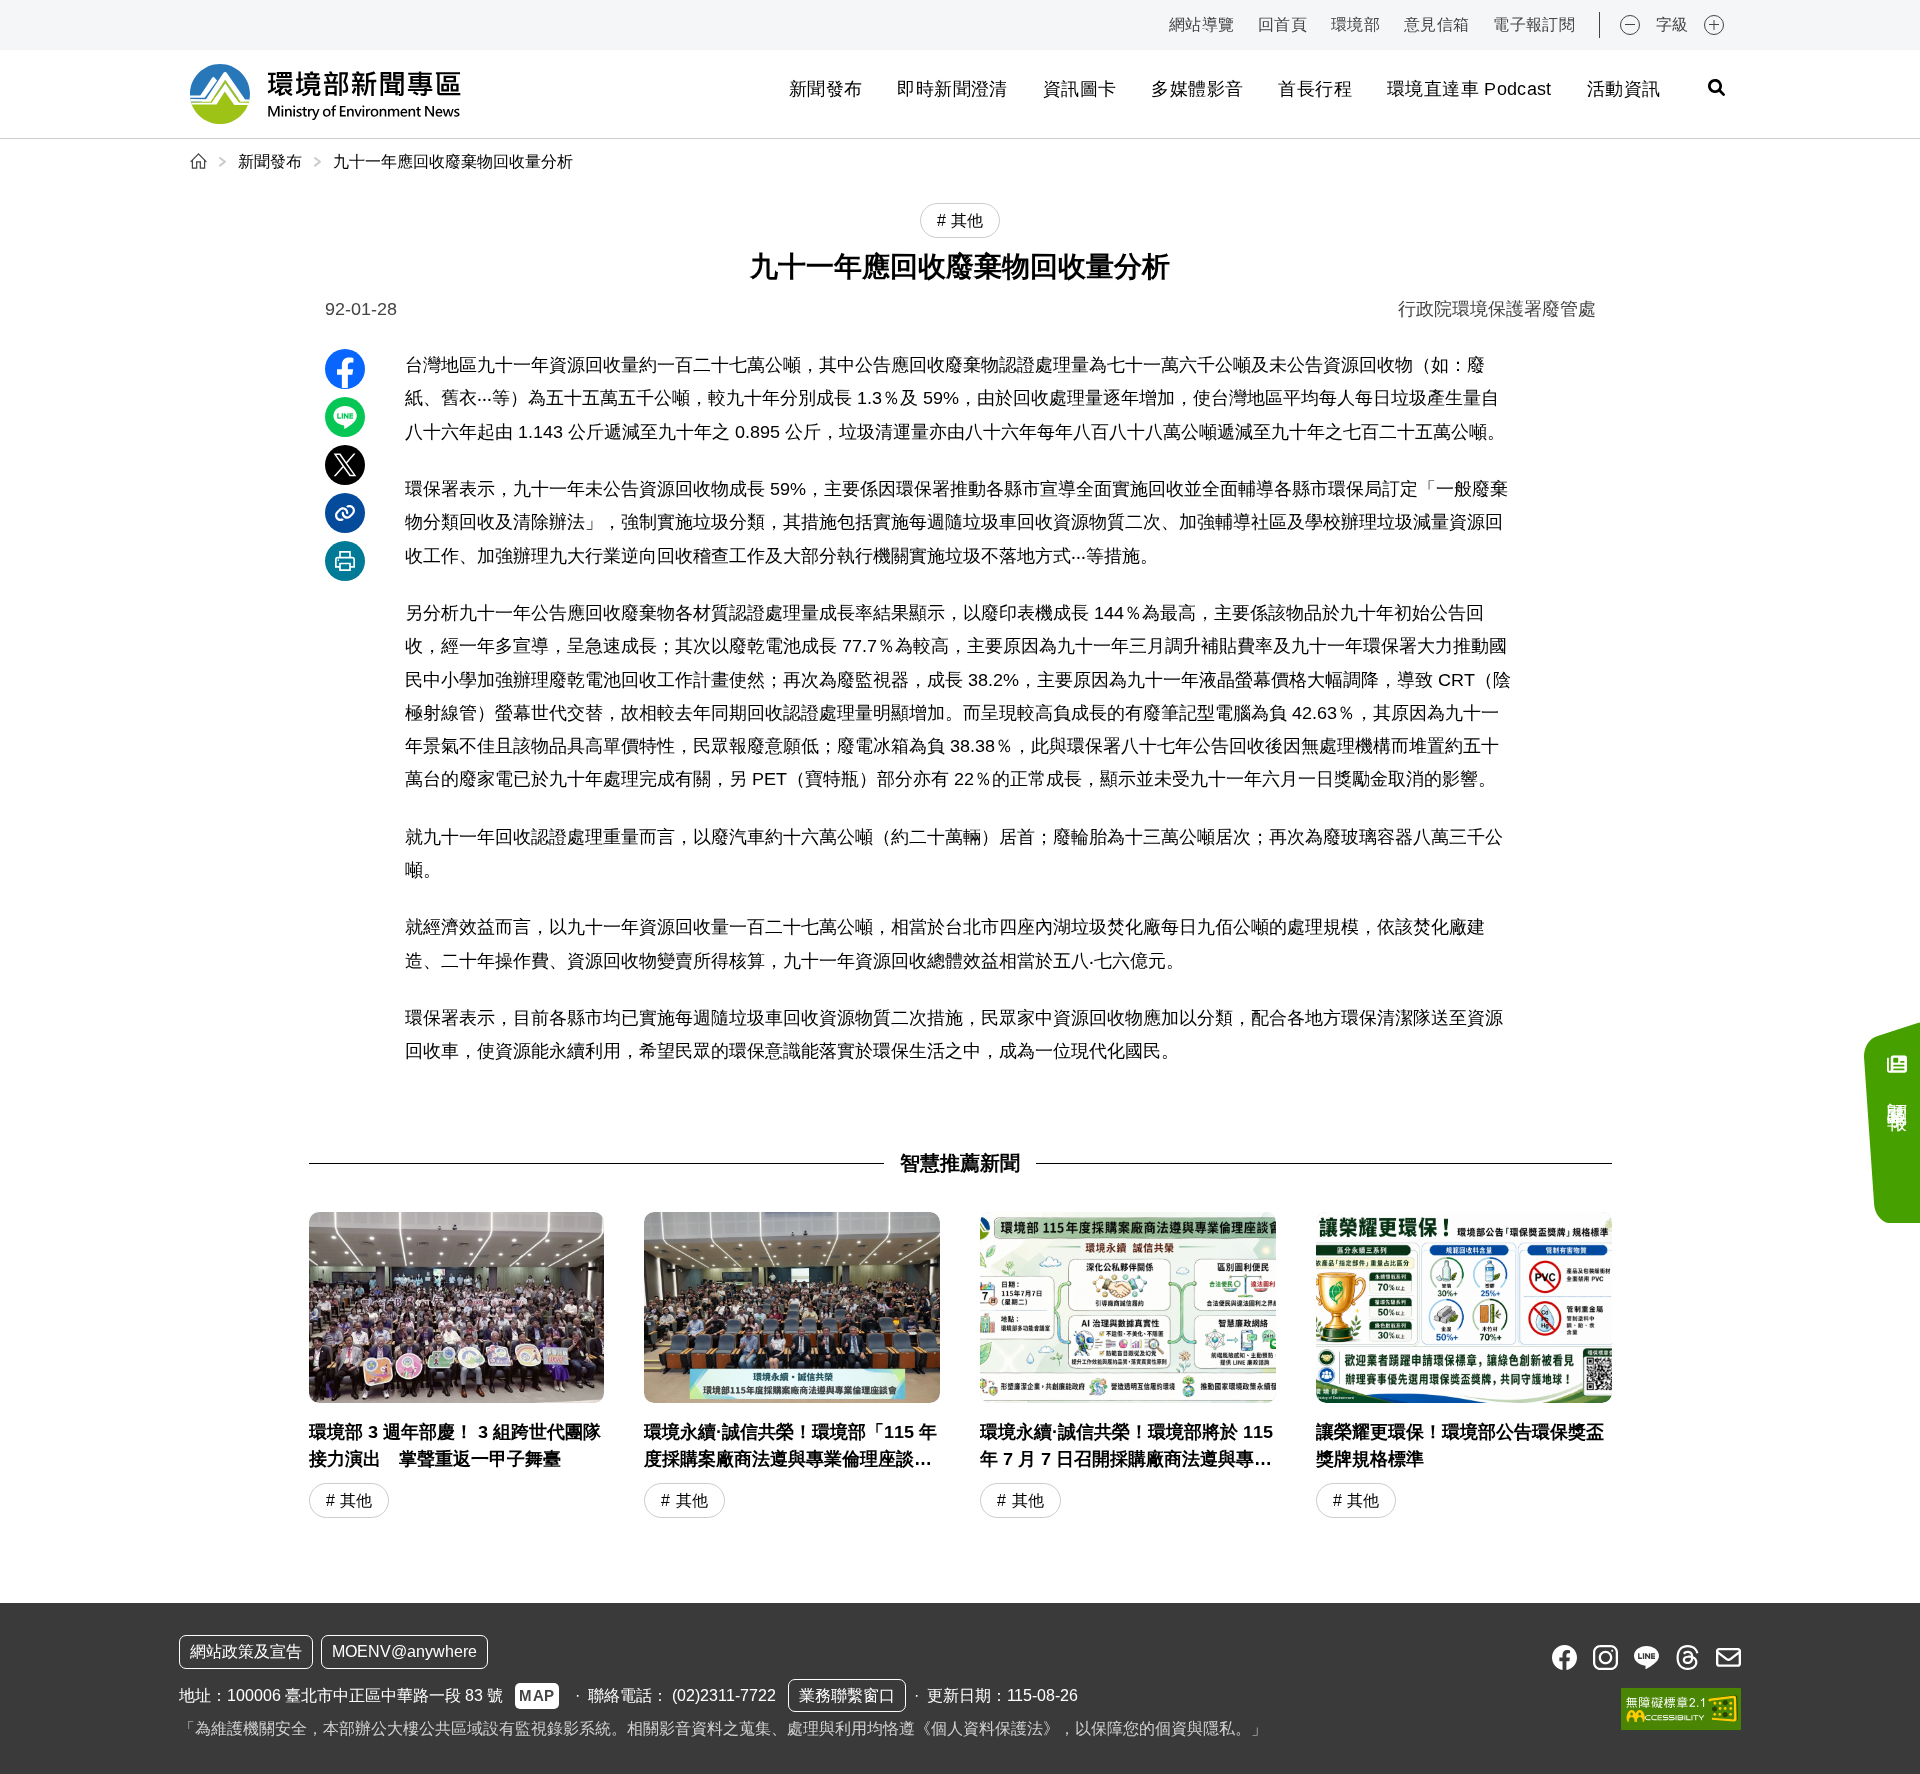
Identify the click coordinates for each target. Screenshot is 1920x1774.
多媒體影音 (1197, 89)
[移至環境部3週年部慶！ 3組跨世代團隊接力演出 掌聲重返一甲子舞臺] (457, 1367)
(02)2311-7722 (724, 1695)
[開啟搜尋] (1716, 87)
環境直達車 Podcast (1469, 89)
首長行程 (1314, 89)
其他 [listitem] (967, 220)
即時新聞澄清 (952, 89)
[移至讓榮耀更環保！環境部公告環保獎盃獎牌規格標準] (1464, 1367)
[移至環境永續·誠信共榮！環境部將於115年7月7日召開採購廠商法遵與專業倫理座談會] (1128, 1367)
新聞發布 (825, 89)
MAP (537, 1695)
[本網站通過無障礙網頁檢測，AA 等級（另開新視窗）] (1681, 1709)
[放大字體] (1714, 25)
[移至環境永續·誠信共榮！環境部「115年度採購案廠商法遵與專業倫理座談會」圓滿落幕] (792, 1367)
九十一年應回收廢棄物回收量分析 (453, 161)
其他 (356, 1500)
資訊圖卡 (1079, 89)
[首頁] (200, 161)
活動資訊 (1623, 89)
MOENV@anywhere (404, 1651)
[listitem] (1564, 1657)
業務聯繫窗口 (847, 1695)
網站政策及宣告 (246, 1651)
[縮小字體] (1630, 25)
